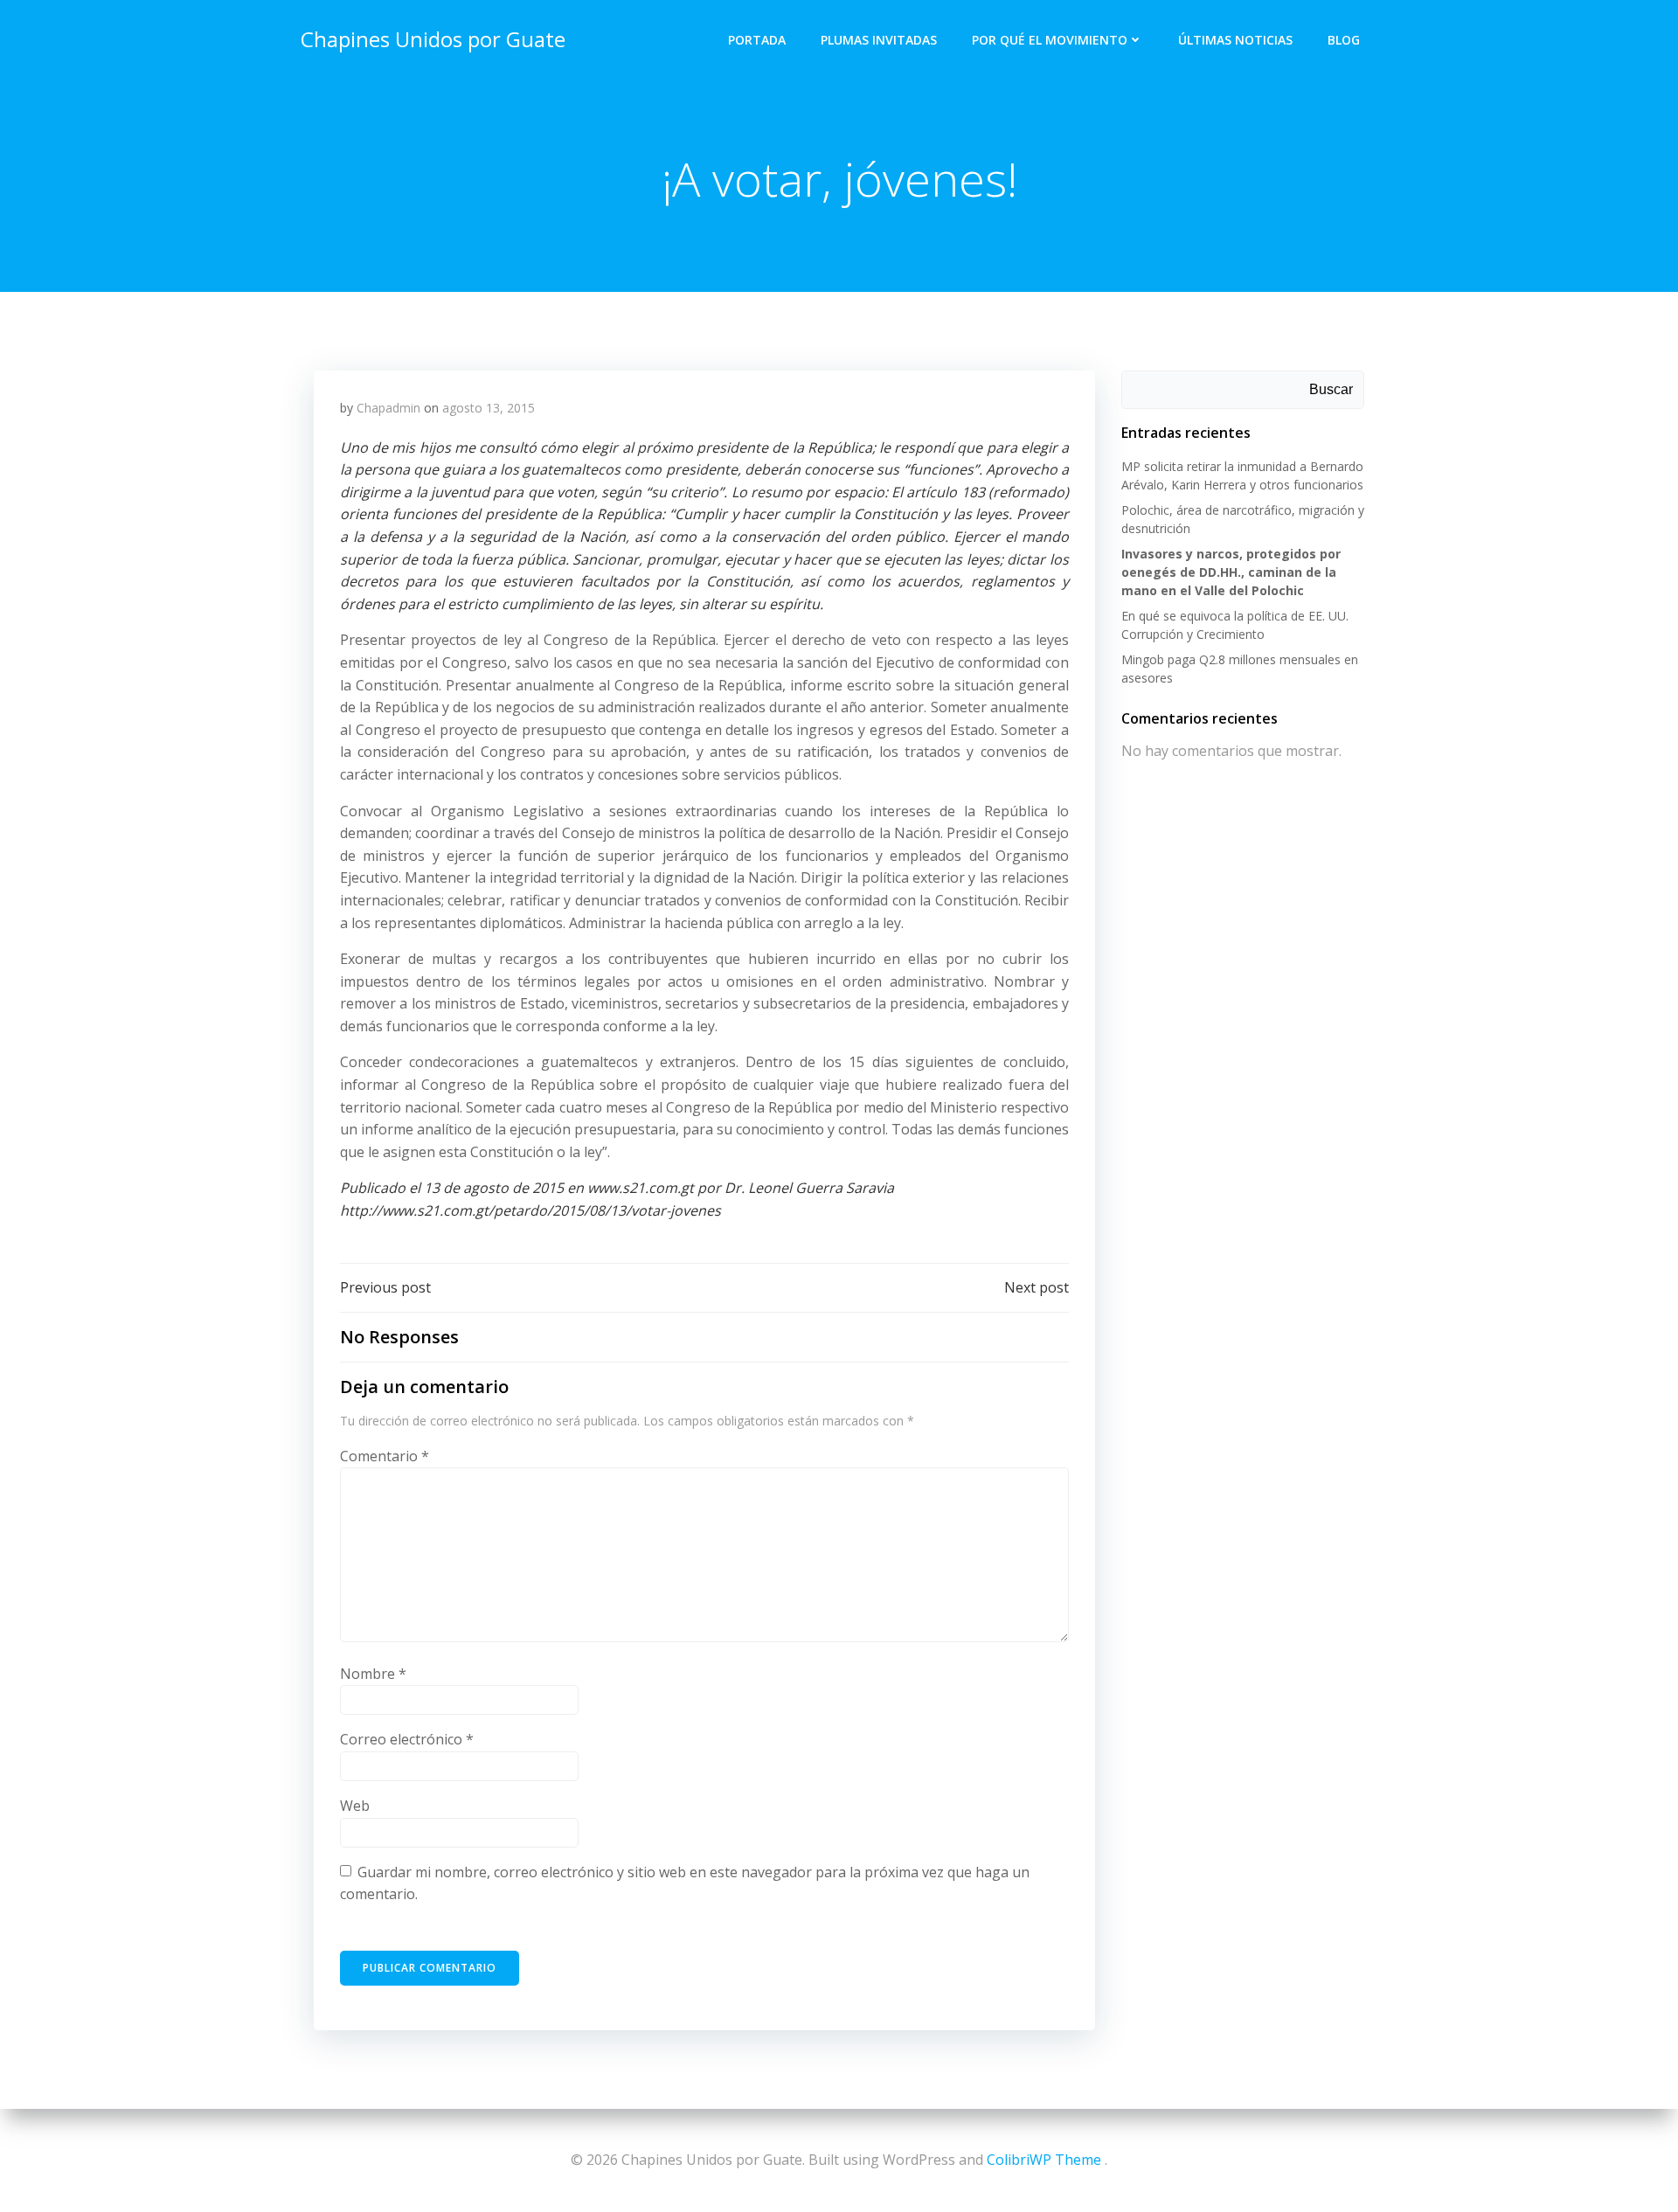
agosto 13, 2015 (489, 408)
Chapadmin (388, 408)
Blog (1344, 40)
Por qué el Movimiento (1050, 40)
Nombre (373, 1674)
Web (355, 1806)
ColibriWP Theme (1044, 2160)
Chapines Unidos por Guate (433, 39)
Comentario (385, 1456)
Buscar (1331, 389)
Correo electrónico (407, 1739)
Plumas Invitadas (879, 40)
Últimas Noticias (1235, 40)
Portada (757, 40)
